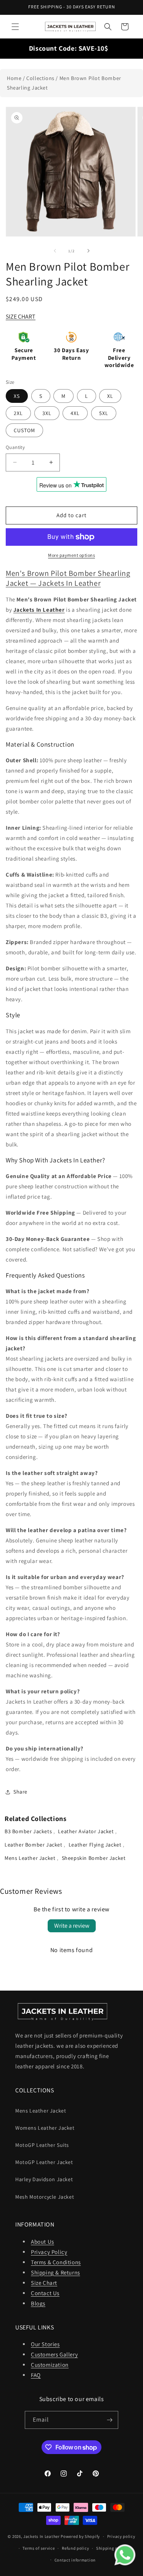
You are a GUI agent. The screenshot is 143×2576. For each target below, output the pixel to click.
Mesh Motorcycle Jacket (45, 2197)
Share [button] (20, 1792)
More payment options (71, 555)
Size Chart (44, 2283)
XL (110, 396)
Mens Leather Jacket (31, 1858)
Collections (40, 78)
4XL (75, 413)
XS (17, 396)
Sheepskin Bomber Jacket (94, 1858)
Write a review (72, 1926)
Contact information (75, 2560)
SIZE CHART (21, 317)
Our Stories (45, 2344)
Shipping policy (112, 2548)
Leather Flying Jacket (96, 1845)
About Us (43, 2242)
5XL (104, 413)
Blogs (38, 2303)
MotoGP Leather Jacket (44, 2162)
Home (14, 78)
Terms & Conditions (56, 2262)
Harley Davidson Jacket (44, 2179)
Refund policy (75, 2548)
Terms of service (39, 2548)
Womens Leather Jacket (45, 2128)
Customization (50, 2365)
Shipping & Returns (55, 2272)
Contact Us (45, 2293)
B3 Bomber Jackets (29, 1831)
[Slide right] (88, 251)
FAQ (36, 2375)
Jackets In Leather (42, 2536)
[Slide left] (55, 251)
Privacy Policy (49, 2252)
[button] (15, 27)
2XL (18, 413)
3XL (47, 413)
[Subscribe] (109, 2420)
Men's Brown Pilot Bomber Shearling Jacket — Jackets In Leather (68, 578)
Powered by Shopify (80, 2536)
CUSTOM (24, 430)
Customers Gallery (54, 2354)
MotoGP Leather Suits (42, 2145)
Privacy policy (121, 2536)
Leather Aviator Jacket (87, 1831)
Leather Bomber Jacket (34, 1845)
